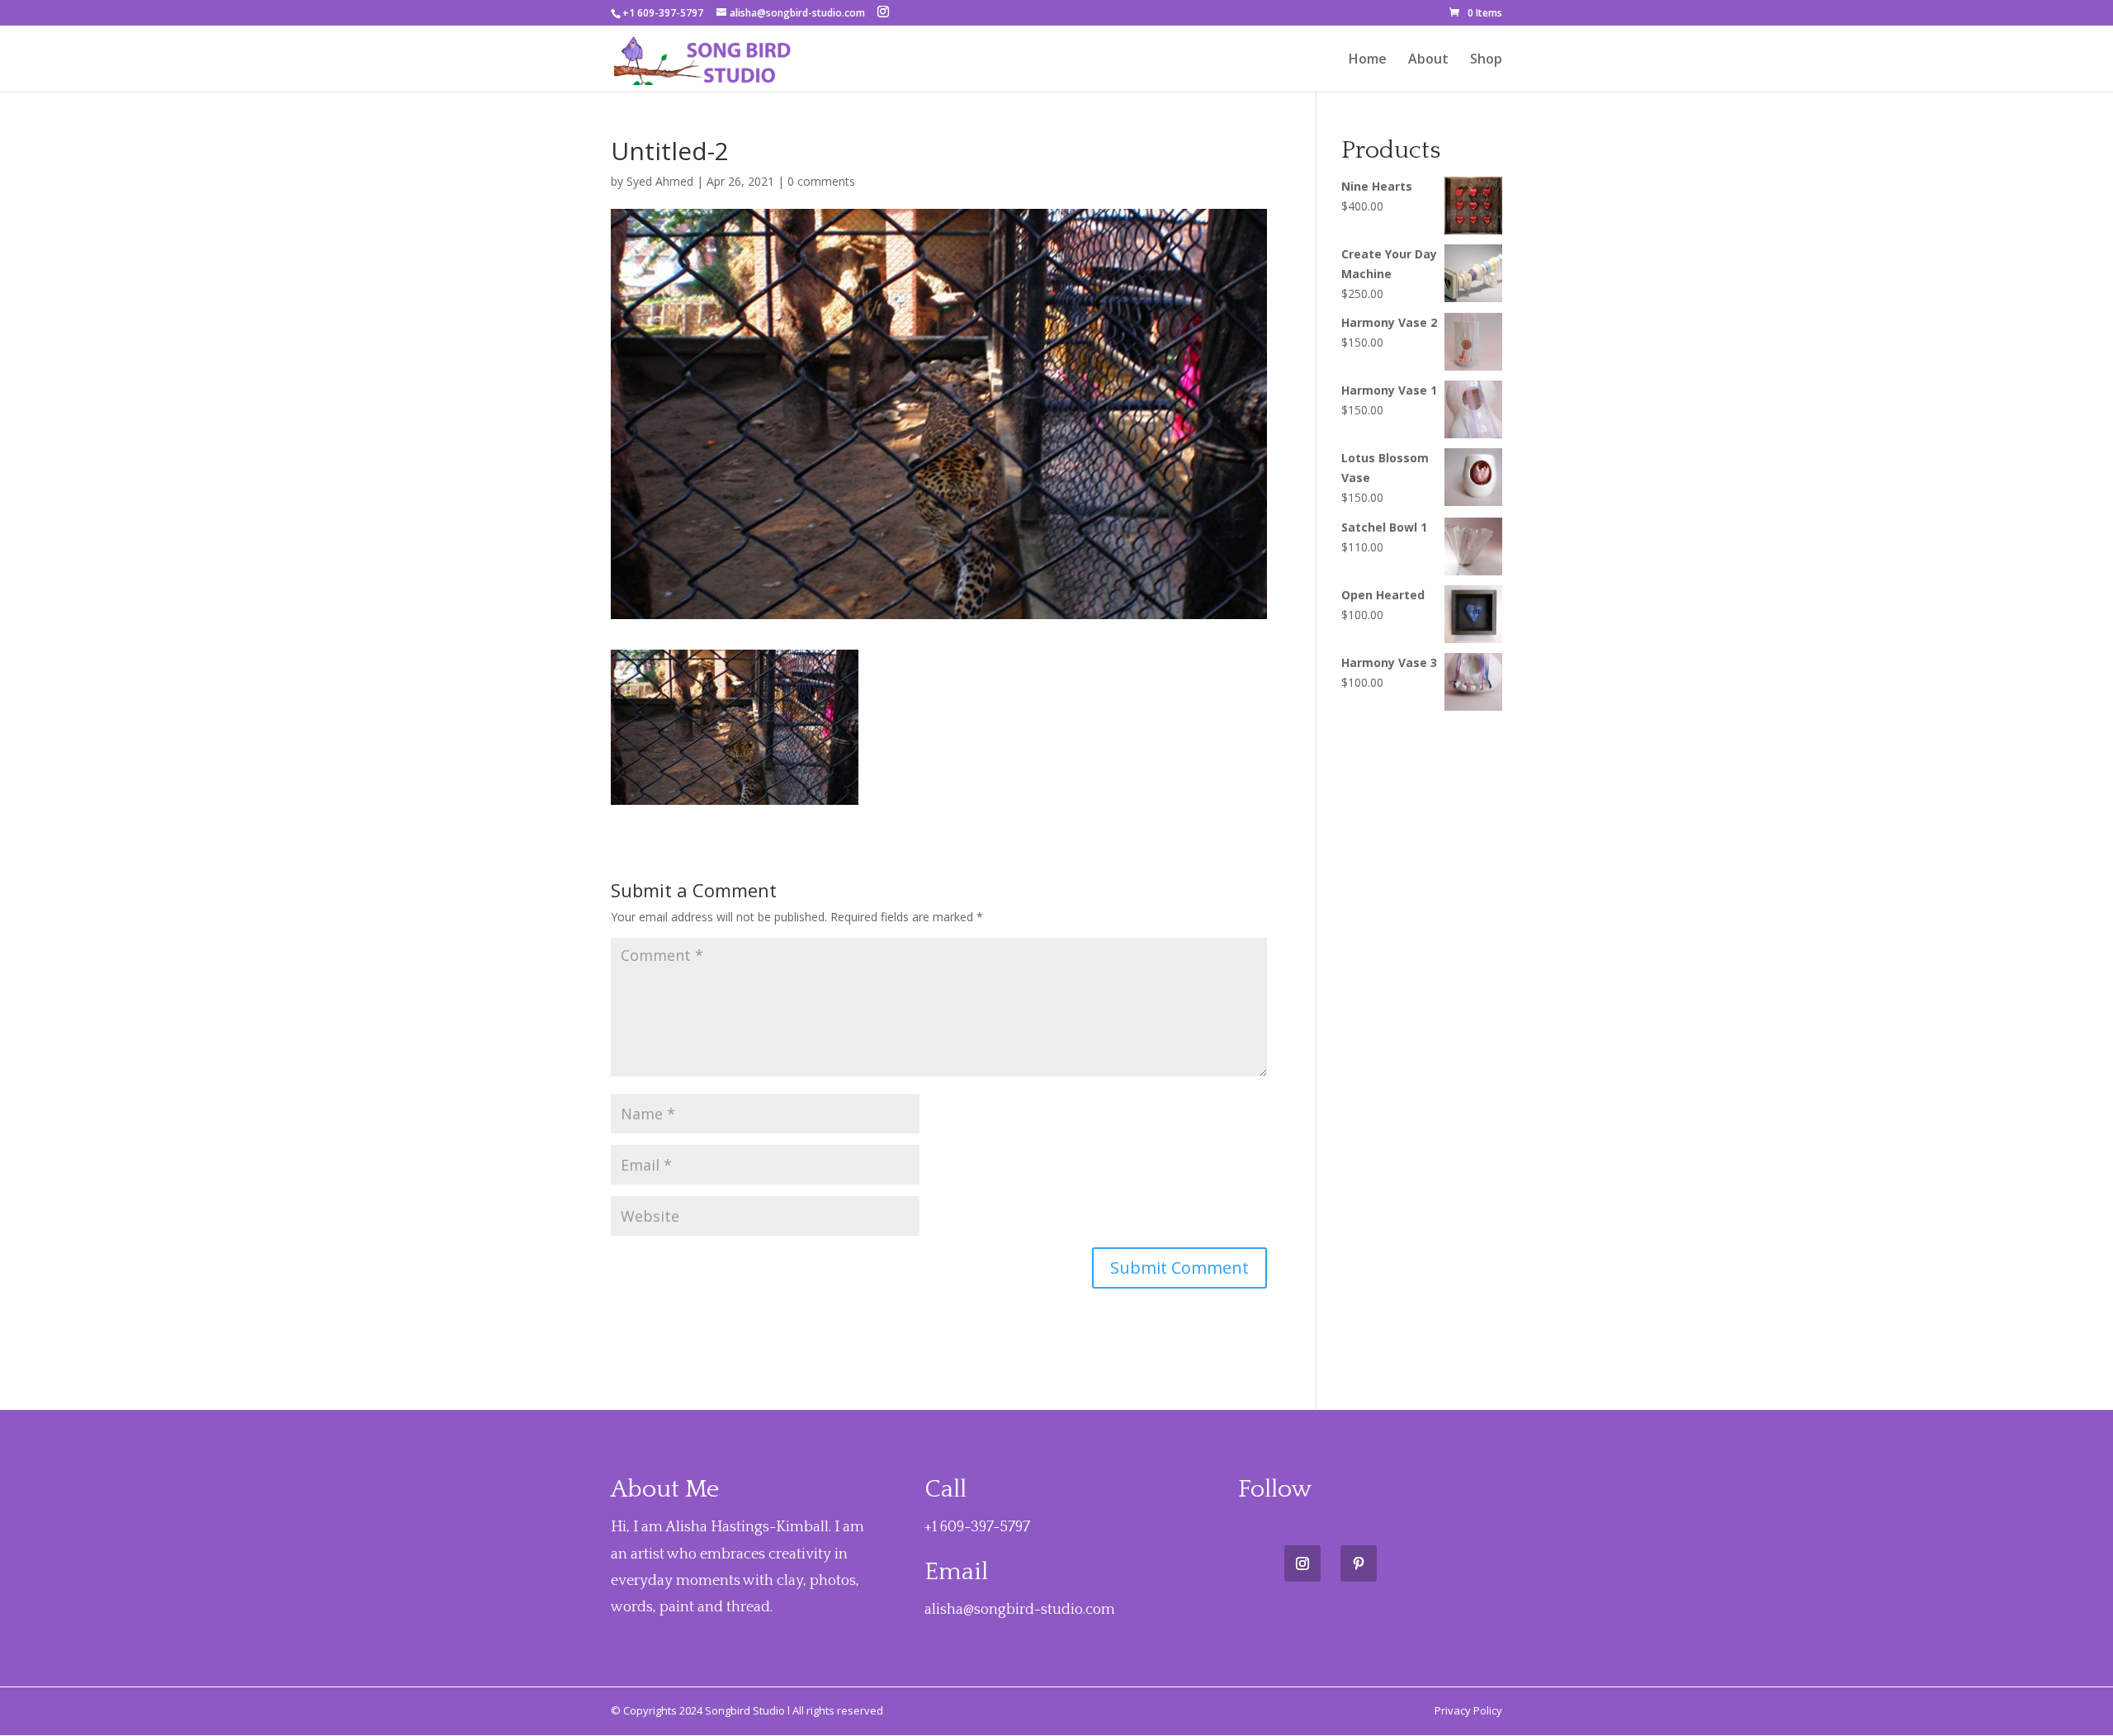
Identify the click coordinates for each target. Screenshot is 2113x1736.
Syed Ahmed (660, 181)
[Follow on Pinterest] (1359, 1563)
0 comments (821, 181)
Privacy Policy (1468, 1710)
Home (1368, 60)
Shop (1486, 60)
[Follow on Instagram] (1302, 1563)
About (1428, 60)
